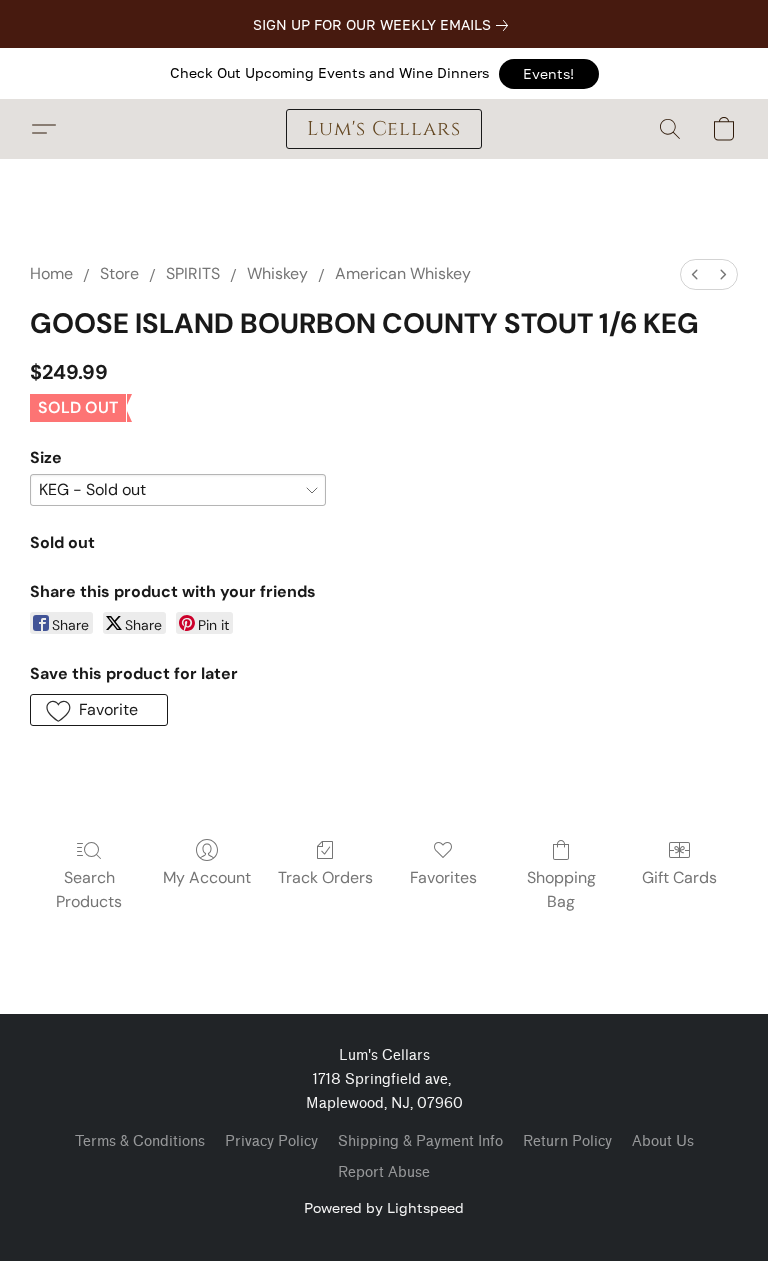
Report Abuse (384, 1172)
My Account (207, 877)
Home (51, 273)
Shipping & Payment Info (420, 1141)
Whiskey (277, 273)
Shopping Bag (561, 889)
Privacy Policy (271, 1141)
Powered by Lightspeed (384, 1207)
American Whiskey (403, 273)
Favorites (443, 877)
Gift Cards (679, 877)
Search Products (89, 889)
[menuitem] (695, 274)
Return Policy (567, 1141)
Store (119, 273)
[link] (384, 25)
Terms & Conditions (140, 1141)
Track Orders (325, 877)
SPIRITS (193, 273)
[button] (549, 74)
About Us (663, 1141)
